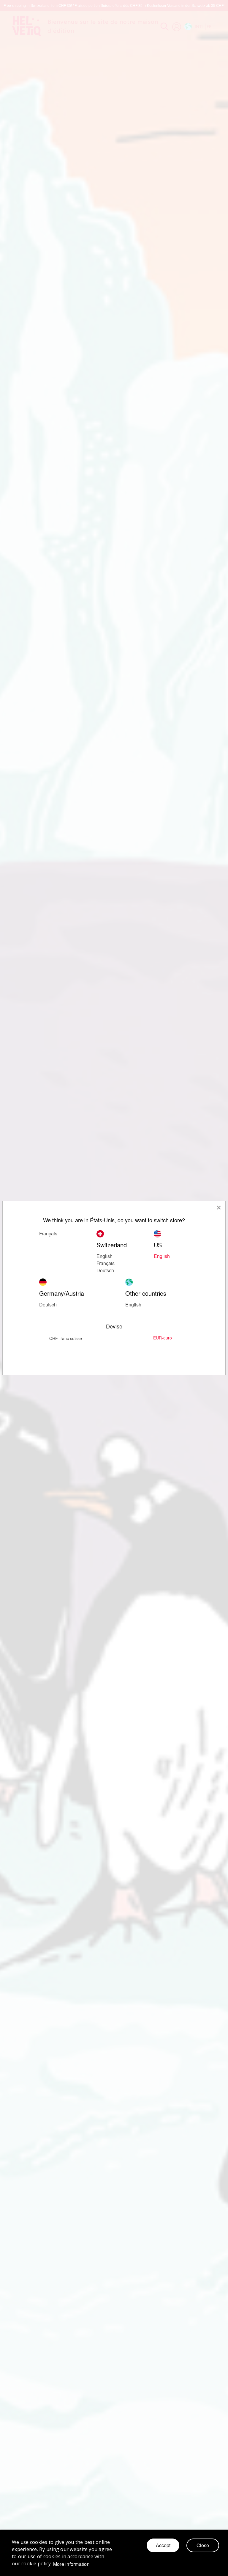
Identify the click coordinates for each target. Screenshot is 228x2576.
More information (71, 2564)
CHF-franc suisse (66, 1338)
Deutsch (105, 1270)
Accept (163, 2545)
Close (203, 2545)
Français (48, 1233)
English (133, 1305)
